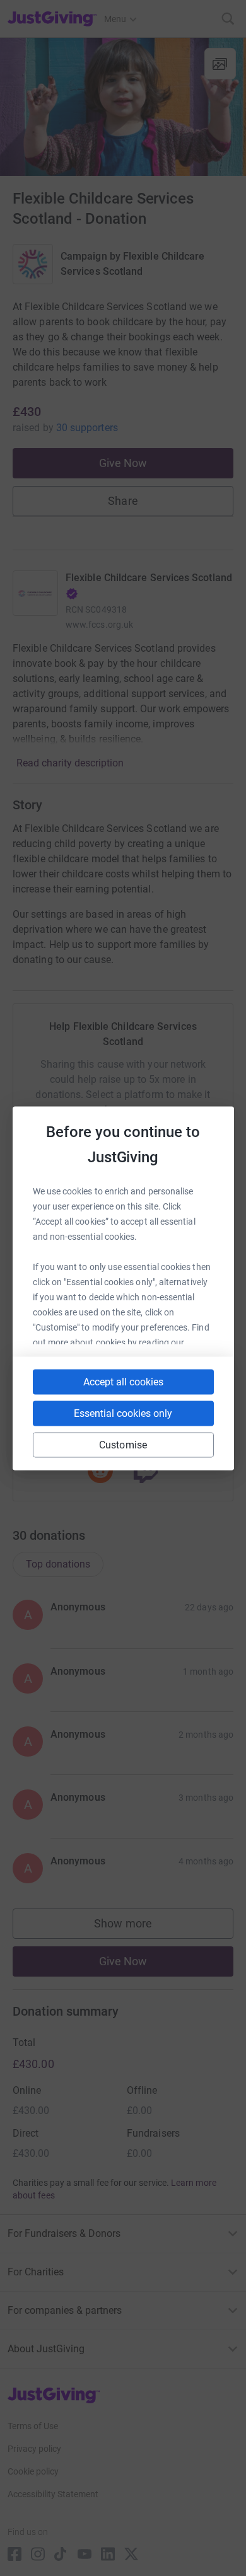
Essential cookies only (123, 1413)
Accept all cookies (123, 1381)
